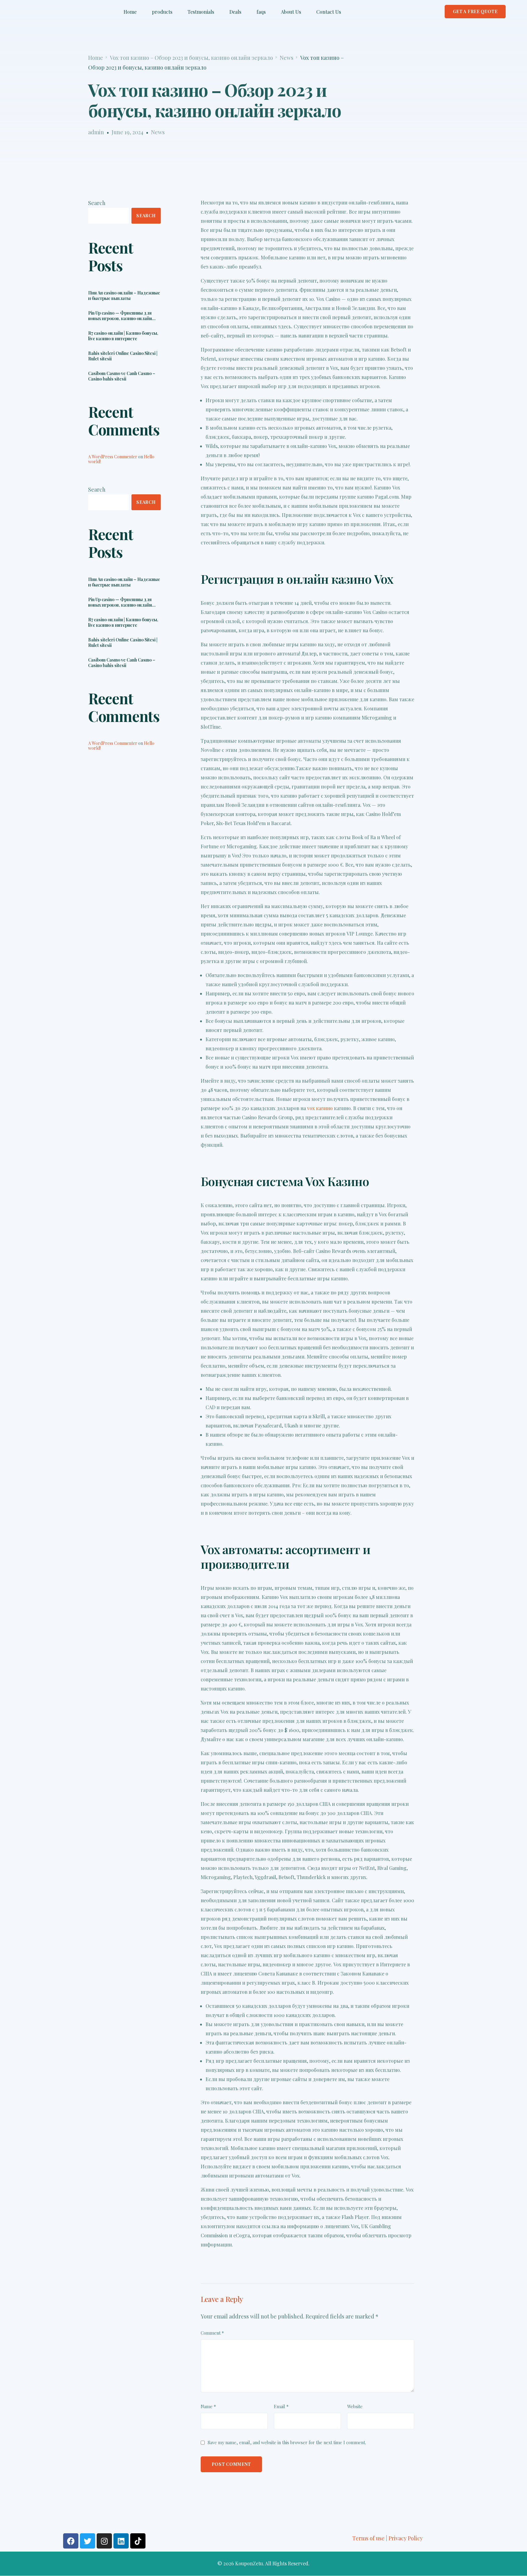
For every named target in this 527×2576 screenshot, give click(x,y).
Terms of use (368, 2538)
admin (96, 132)
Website (355, 2406)
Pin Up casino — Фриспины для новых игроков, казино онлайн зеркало (120, 316)
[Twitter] (88, 2541)
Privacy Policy (406, 2538)
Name (208, 2406)
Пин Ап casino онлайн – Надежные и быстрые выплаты (124, 296)
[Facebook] (71, 2541)
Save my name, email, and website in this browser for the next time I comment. (287, 2442)
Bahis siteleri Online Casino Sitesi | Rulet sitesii (123, 356)
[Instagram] (104, 2541)
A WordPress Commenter (113, 457)
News (158, 132)
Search (97, 203)
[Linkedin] (121, 2541)
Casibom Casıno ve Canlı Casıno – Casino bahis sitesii (122, 377)
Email (281, 2406)
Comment (212, 2333)
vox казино (320, 1108)
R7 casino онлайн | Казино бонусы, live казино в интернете (123, 336)
